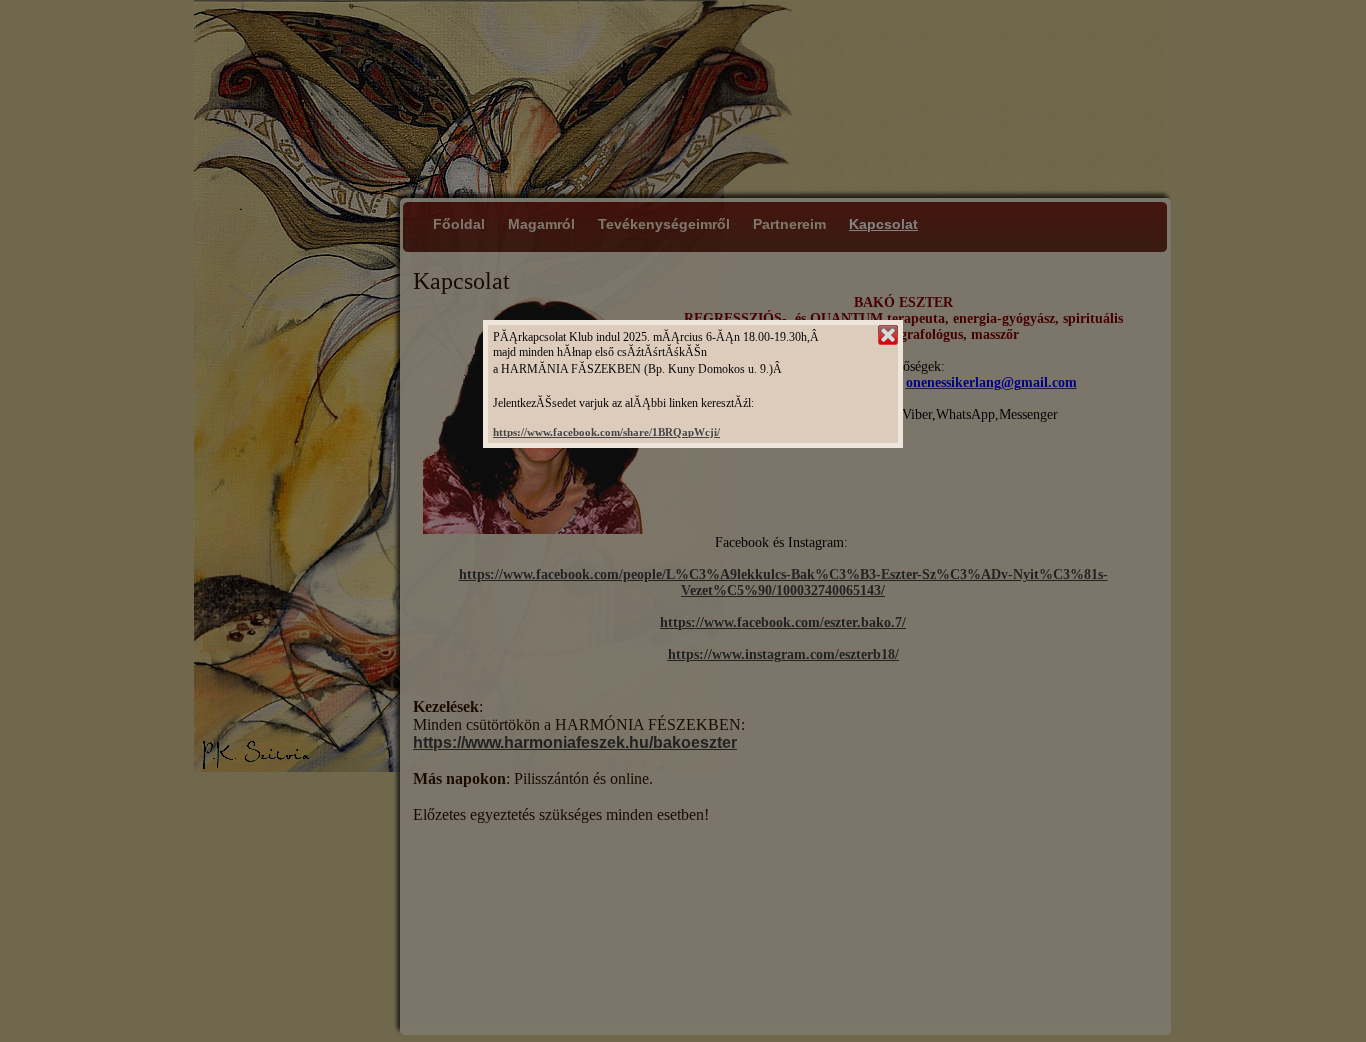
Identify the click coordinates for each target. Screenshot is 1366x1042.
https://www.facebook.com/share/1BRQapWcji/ (606, 432)
